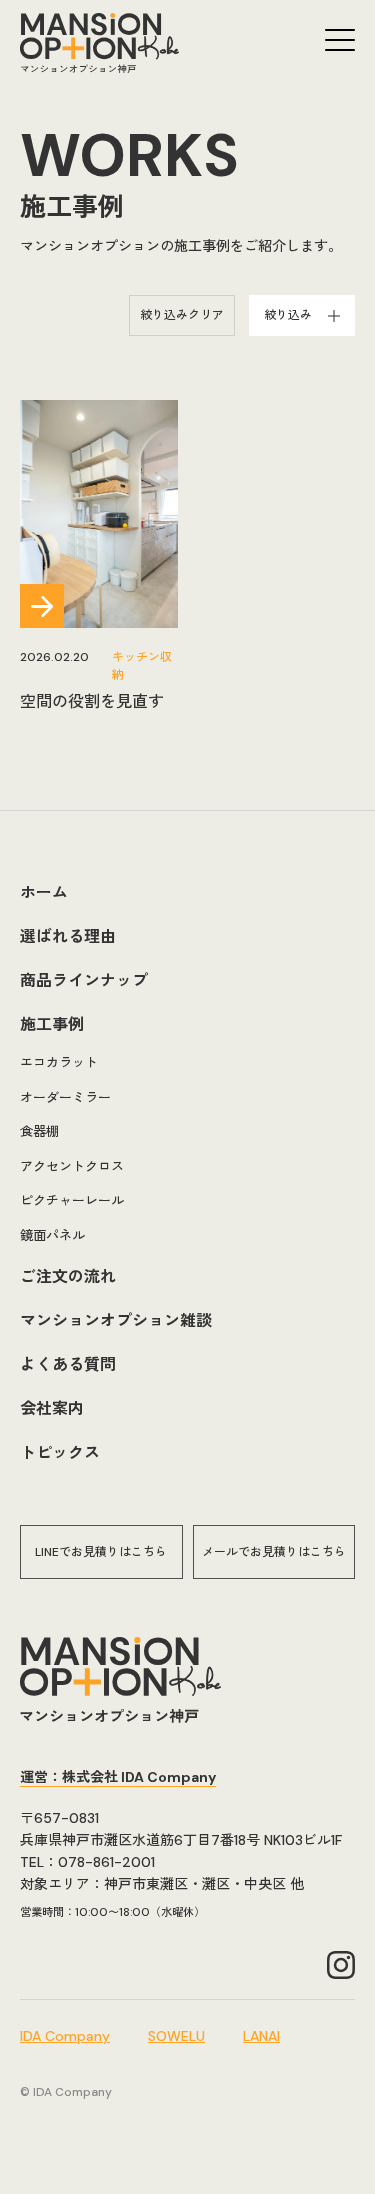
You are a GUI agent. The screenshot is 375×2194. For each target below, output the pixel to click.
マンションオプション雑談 (116, 1320)
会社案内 (52, 1408)
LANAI (261, 2036)
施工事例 (52, 1024)
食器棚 (39, 1131)
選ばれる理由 (68, 936)
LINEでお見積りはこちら (101, 1552)
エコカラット (59, 1062)
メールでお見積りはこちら (274, 1552)
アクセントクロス (72, 1166)
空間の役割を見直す (92, 701)
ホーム (44, 892)
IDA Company (65, 2036)
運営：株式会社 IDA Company (118, 1777)
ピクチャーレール (72, 1200)
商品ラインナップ (84, 980)
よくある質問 (68, 1364)
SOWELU (176, 2036)
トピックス (60, 1452)
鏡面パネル (52, 1235)
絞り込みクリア (182, 315)
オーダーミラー (65, 1097)
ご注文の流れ (68, 1276)
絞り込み (288, 315)
